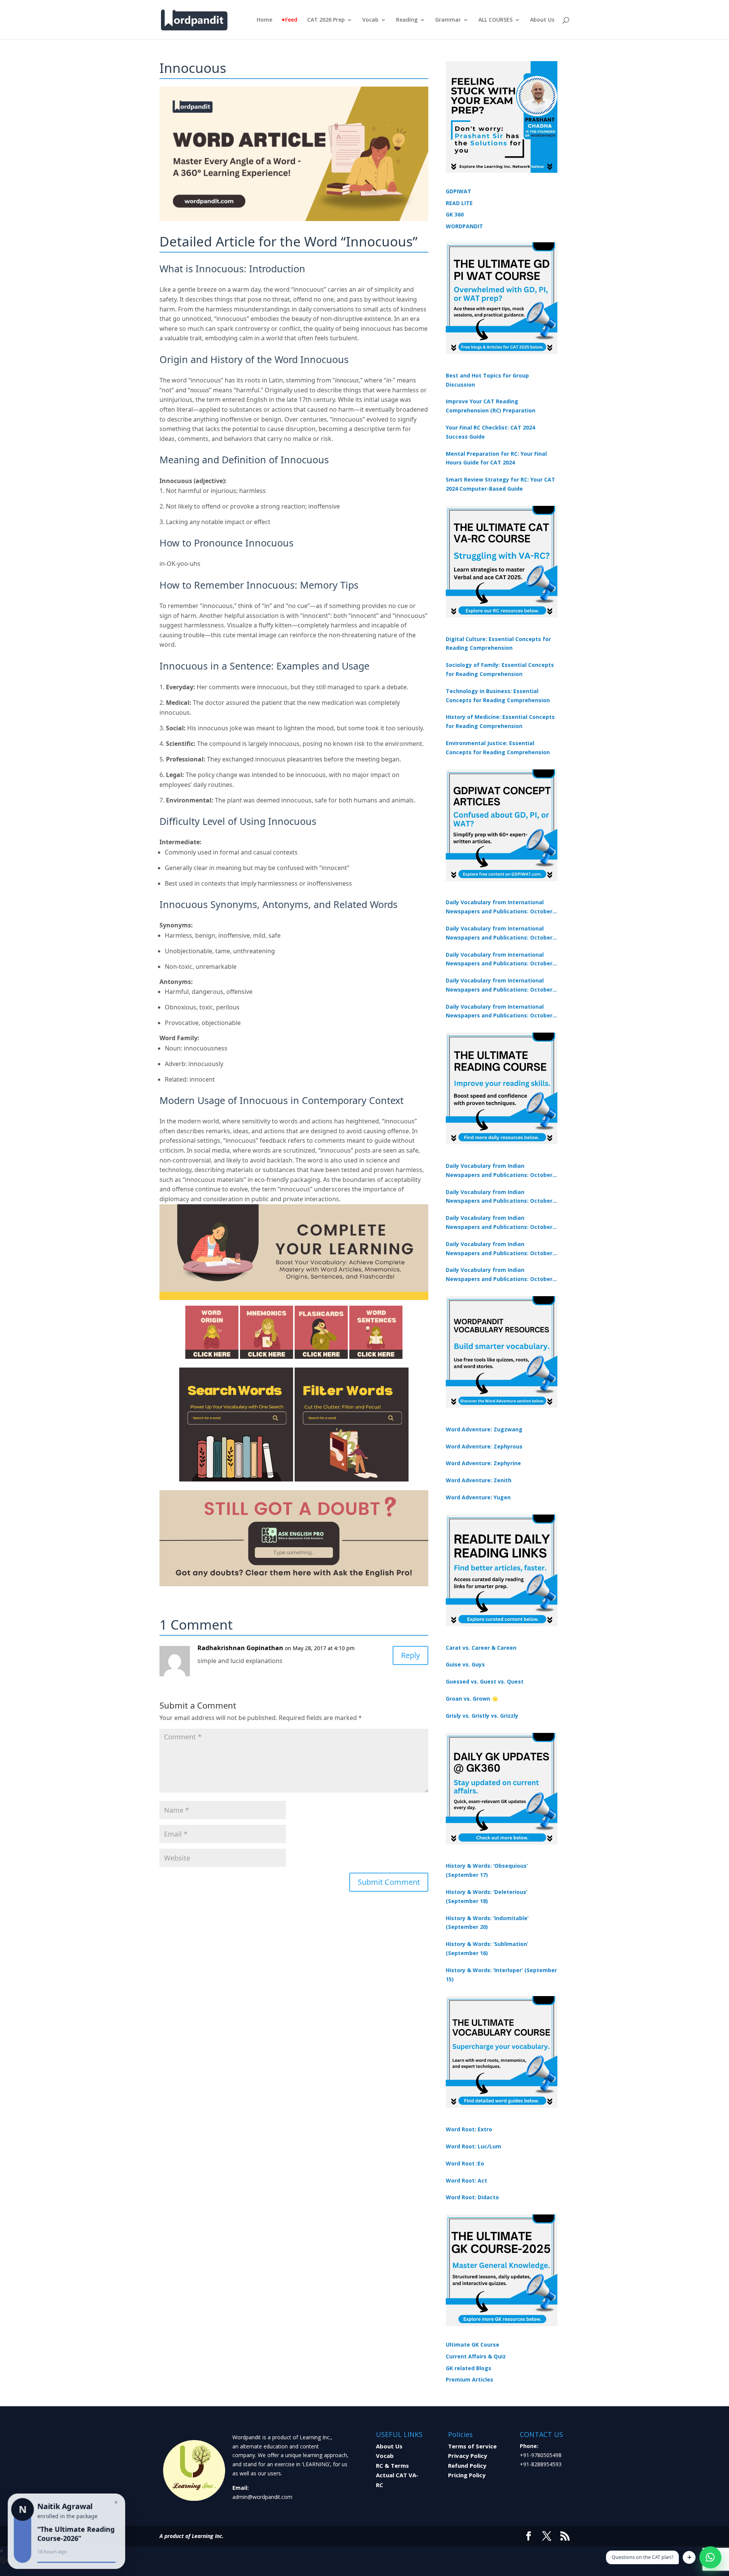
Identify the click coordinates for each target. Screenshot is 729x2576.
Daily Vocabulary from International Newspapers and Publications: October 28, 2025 (499, 960)
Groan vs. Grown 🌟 (472, 1699)
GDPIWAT (458, 191)
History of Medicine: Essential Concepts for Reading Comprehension (500, 721)
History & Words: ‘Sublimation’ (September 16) (487, 1948)
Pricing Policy (467, 2475)
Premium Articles (469, 2379)
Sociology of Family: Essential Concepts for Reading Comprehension (500, 669)
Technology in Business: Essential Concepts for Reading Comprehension (498, 696)
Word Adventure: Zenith (479, 1480)
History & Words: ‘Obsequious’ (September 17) (487, 1870)
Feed (291, 20)
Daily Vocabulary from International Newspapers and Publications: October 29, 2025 (499, 1012)
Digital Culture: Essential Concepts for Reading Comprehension (498, 644)
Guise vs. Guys (465, 1664)
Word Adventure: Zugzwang (484, 1429)
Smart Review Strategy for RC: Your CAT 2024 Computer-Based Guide (500, 484)
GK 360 (455, 214)
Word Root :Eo (465, 2163)
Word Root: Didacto (472, 2197)
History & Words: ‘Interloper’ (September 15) (501, 1975)
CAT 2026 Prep (326, 20)
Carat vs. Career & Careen (481, 1648)
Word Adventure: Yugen (478, 1497)
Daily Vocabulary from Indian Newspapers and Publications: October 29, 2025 (499, 1275)
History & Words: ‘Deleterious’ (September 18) (487, 1896)
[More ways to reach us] (689, 2557)
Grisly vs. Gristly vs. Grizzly (482, 1716)
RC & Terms (392, 2465)
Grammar (448, 20)
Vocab (370, 20)
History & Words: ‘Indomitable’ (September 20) (487, 1923)
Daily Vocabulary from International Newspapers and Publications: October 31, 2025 (499, 907)
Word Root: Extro (469, 2129)
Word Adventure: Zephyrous (484, 1446)
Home (264, 20)
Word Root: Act (466, 2180)
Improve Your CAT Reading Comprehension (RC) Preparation (491, 406)
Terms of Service (472, 2446)
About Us (542, 20)
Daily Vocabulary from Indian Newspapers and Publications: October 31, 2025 (499, 1171)
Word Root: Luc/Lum (473, 2146)
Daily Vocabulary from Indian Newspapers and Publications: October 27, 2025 (499, 1249)
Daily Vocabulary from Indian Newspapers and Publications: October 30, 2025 (499, 1197)
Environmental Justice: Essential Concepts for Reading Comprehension (498, 748)
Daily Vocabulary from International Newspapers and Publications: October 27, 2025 (499, 986)
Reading (407, 20)
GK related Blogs (469, 2368)
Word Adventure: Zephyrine (483, 1463)
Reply (410, 1655)
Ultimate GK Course (473, 2345)
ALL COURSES (495, 20)
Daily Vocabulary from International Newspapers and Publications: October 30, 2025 (499, 933)
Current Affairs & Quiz (476, 2356)
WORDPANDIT (464, 226)
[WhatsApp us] (710, 2557)
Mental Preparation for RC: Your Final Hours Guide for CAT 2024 (496, 458)
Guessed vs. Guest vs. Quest (485, 1681)
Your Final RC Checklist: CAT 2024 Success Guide (490, 432)
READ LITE (459, 203)
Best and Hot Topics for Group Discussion (487, 380)
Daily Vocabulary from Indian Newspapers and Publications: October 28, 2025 (499, 1223)
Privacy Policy (468, 2456)
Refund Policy (467, 2465)
